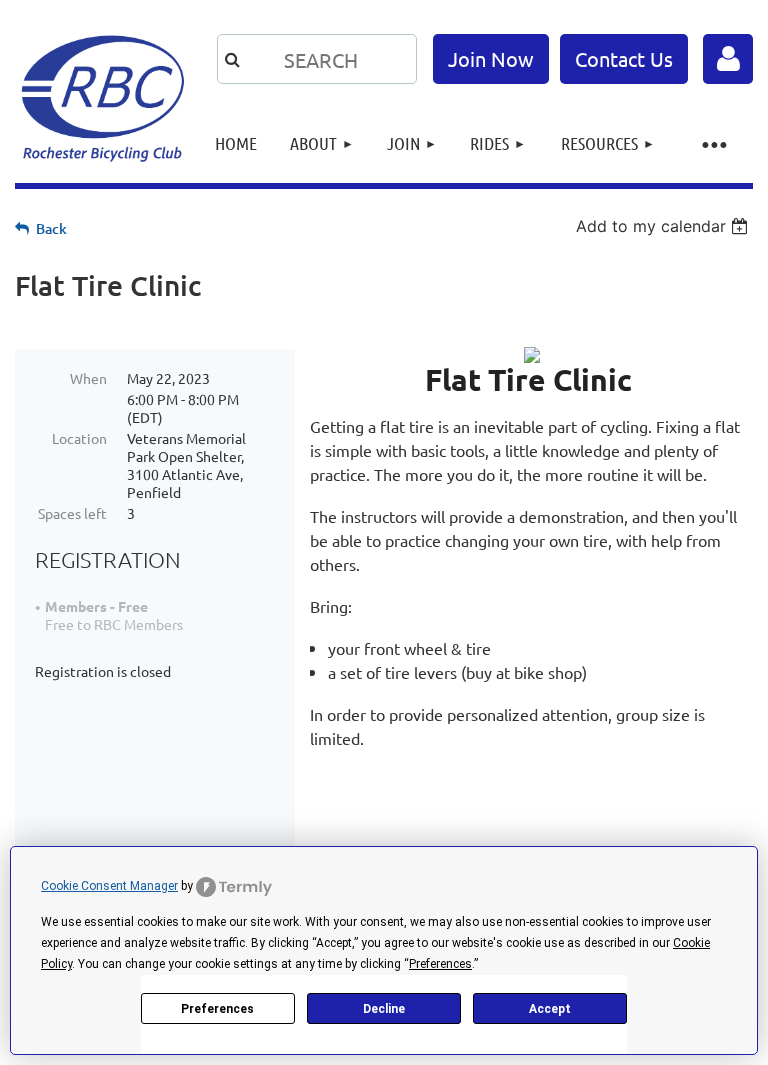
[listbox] (664, 226)
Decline (384, 1009)
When (88, 378)
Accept (550, 1009)
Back (51, 228)
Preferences (217, 1009)
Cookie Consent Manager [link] (109, 886)
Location (79, 438)
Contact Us (624, 58)
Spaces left (72, 513)
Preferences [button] (440, 964)
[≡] (713, 143)
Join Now (491, 58)
